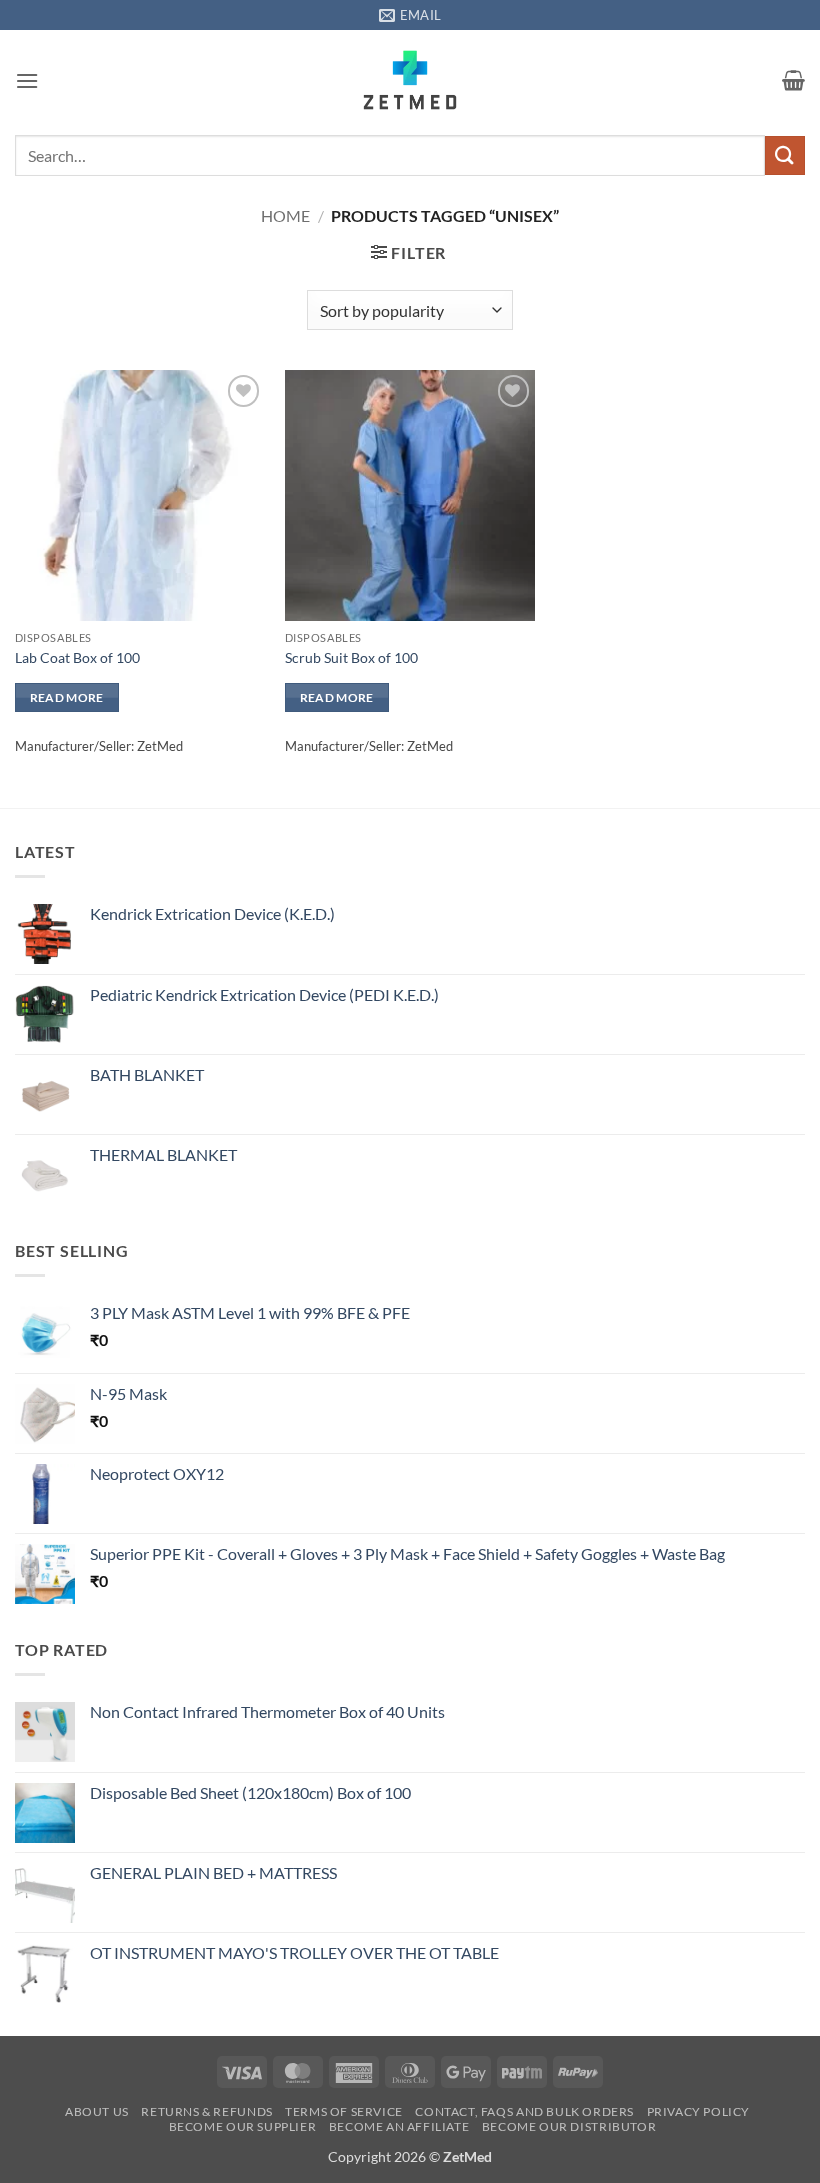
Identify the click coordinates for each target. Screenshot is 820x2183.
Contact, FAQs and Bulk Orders (524, 2111)
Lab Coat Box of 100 (77, 657)
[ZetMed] (410, 80)
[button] (27, 80)
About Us (97, 2111)
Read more (67, 697)
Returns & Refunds (206, 2111)
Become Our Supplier (243, 2126)
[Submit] (785, 155)
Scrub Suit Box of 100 (351, 657)
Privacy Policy (699, 2111)
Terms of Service (344, 2111)
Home (285, 215)
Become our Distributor (569, 2126)
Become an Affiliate (399, 2126)
